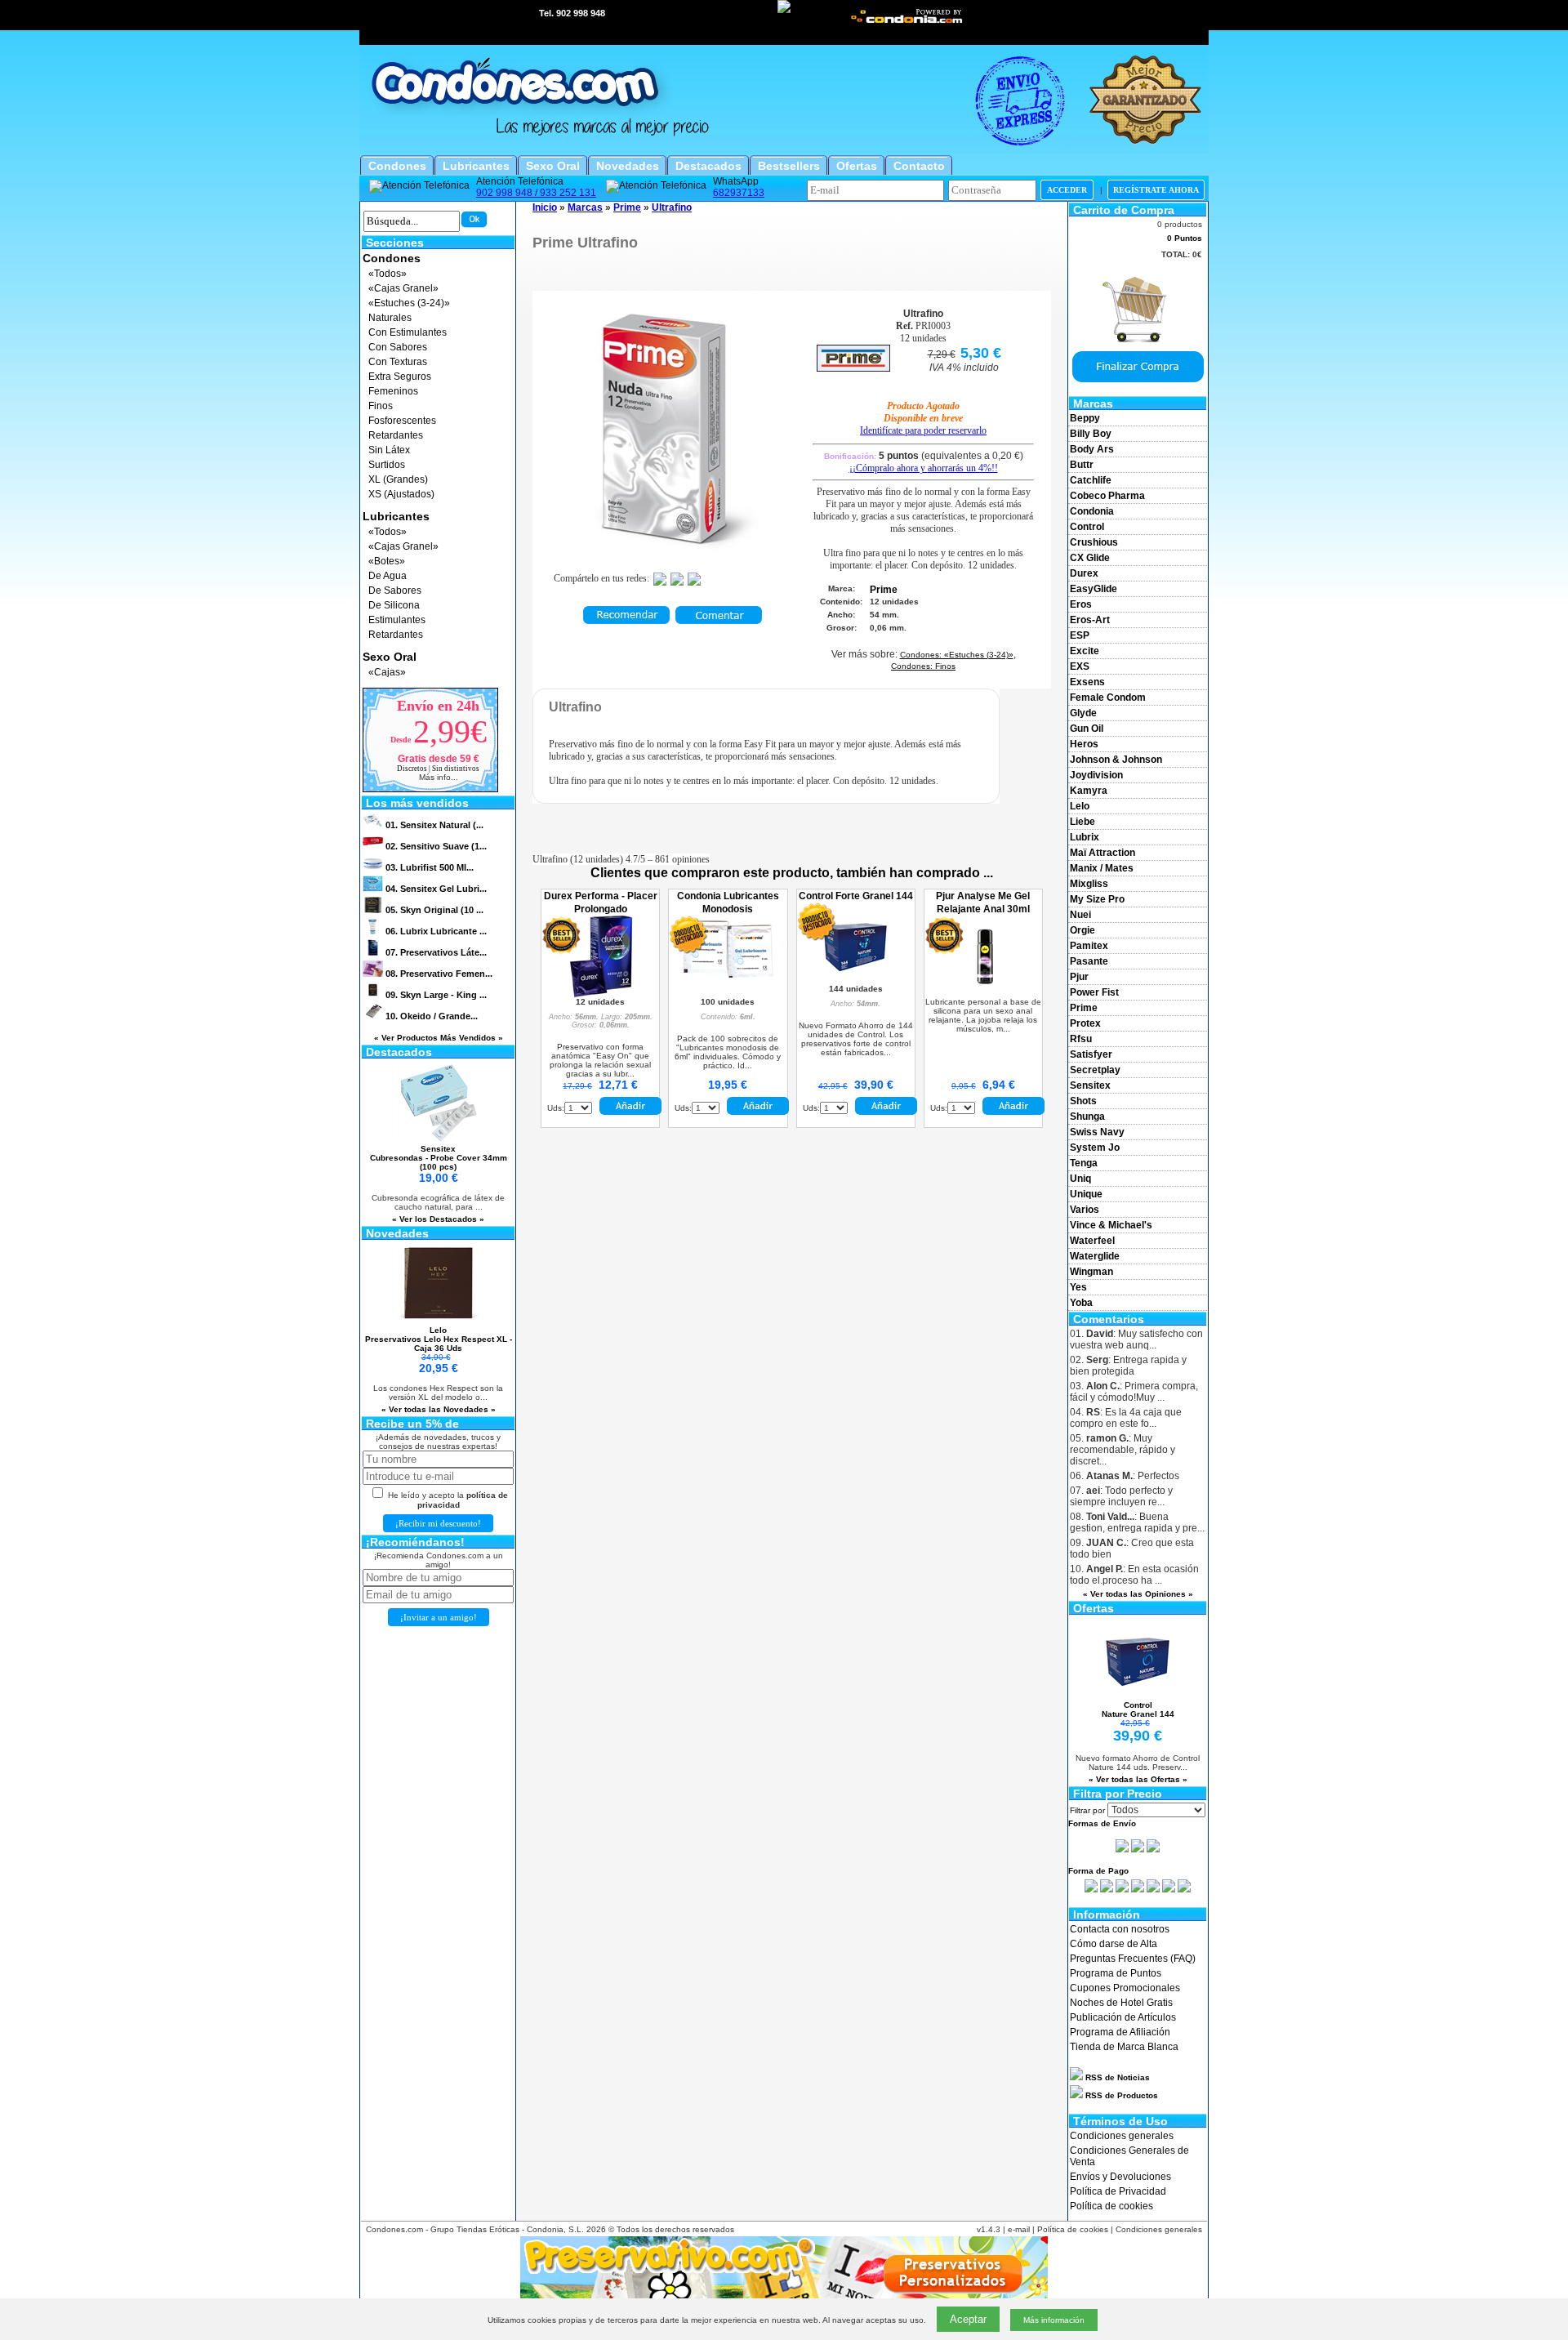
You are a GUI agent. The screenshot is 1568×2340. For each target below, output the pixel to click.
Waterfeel (1092, 1241)
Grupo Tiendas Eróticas (475, 2229)
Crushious (1094, 542)
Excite (1085, 651)
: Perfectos (1125, 1476)
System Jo (1095, 1148)
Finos (381, 406)
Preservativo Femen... (439, 974)
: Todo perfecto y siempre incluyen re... (1121, 1496)
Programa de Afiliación (1120, 2032)
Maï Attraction (1102, 853)
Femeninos (393, 391)
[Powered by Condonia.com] (907, 22)
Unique (1086, 1194)
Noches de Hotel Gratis (1121, 2003)
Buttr (1082, 465)
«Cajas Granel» (403, 288)
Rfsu (1081, 1039)
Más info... (439, 777)
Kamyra (1089, 791)
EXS (1080, 666)
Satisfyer (1091, 1054)
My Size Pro (1097, 899)
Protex (1085, 1023)
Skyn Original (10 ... (434, 910)
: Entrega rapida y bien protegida (1128, 1366)
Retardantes (396, 435)
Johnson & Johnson (1116, 760)
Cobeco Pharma (1107, 496)
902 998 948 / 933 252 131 (536, 193)
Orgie (1082, 930)
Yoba (1081, 1303)
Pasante (1089, 961)
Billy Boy (1091, 434)
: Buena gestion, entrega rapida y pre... (1137, 1522)
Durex (1084, 573)
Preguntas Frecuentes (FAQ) (1133, 1959)
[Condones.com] (784, 151)
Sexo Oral (390, 657)
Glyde (1083, 713)
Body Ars (1092, 449)
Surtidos (387, 465)
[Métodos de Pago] (1138, 1889)
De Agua (388, 576)
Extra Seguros (400, 377)
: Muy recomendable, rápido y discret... (1123, 1450)
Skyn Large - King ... (436, 995)
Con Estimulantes (408, 332)
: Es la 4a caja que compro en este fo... (1126, 1418)
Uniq (1080, 1179)
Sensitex (1090, 1085)
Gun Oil (1087, 729)
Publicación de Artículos (1123, 2017)
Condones (392, 258)
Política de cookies (1111, 2206)
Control (1087, 527)
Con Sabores (398, 347)
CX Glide (1090, 558)
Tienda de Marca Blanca (1124, 2047)
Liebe (1082, 822)
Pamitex (1089, 946)
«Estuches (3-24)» (409, 303)
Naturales (390, 318)
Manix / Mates (1102, 868)
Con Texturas (398, 362)
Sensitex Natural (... (434, 825)
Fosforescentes (402, 421)
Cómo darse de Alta (1114, 1944)
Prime (1084, 1008)
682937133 (739, 193)
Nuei (1080, 915)
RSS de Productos (1120, 2095)
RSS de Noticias (1116, 2077)
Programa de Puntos (1116, 1973)
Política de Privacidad (1118, 2191)
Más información (1054, 2320)
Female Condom (1108, 698)
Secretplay (1095, 1070)
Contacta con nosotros (1120, 1929)
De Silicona (394, 605)
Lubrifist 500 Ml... (430, 867)
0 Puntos (1185, 238)
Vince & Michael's (1111, 1225)
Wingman (1091, 1272)
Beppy (1085, 418)
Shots (1083, 1101)
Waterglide (1095, 1256)
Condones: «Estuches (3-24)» (957, 655)
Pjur (1079, 977)
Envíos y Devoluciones (1120, 2177)
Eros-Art (1090, 620)
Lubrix (1085, 837)
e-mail (1019, 2229)
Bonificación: (924, 456)
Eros (1081, 604)
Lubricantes (396, 516)
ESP (1080, 635)
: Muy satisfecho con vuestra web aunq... (1136, 1339)
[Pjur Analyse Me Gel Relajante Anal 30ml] (983, 994)
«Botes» (387, 561)
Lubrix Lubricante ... (436, 931)
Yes (1078, 1287)
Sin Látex (389, 450)
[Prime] (853, 368)
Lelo (1080, 806)
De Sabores (395, 591)
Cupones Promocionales (1125, 1988)
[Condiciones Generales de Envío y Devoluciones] (1122, 1849)
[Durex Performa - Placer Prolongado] (600, 994)
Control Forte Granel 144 (856, 896)
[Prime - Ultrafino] (672, 550)
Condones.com (394, 2229)
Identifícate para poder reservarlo (923, 430)
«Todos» (388, 274)
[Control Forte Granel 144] (856, 981)
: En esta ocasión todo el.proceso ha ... (1134, 1575)
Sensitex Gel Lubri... (436, 889)
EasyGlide (1094, 589)
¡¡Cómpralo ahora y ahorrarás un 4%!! (924, 468)
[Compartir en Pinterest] (694, 582)
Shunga (1087, 1117)
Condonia (1092, 511)
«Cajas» (387, 672)
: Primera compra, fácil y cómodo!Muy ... (1134, 1392)
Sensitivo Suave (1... (436, 846)
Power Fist (1094, 992)
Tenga (1084, 1163)
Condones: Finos (923, 666)
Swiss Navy (1097, 1132)
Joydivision (1096, 775)
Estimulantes (397, 620)
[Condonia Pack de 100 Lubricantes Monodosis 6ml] (728, 981)
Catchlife (1091, 480)
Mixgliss (1089, 884)
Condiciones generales (1122, 2136)
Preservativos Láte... (436, 952)
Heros (1084, 744)
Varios (1085, 1210)
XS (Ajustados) (401, 494)
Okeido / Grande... (432, 1016)
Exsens (1087, 682)
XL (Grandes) (398, 479)
